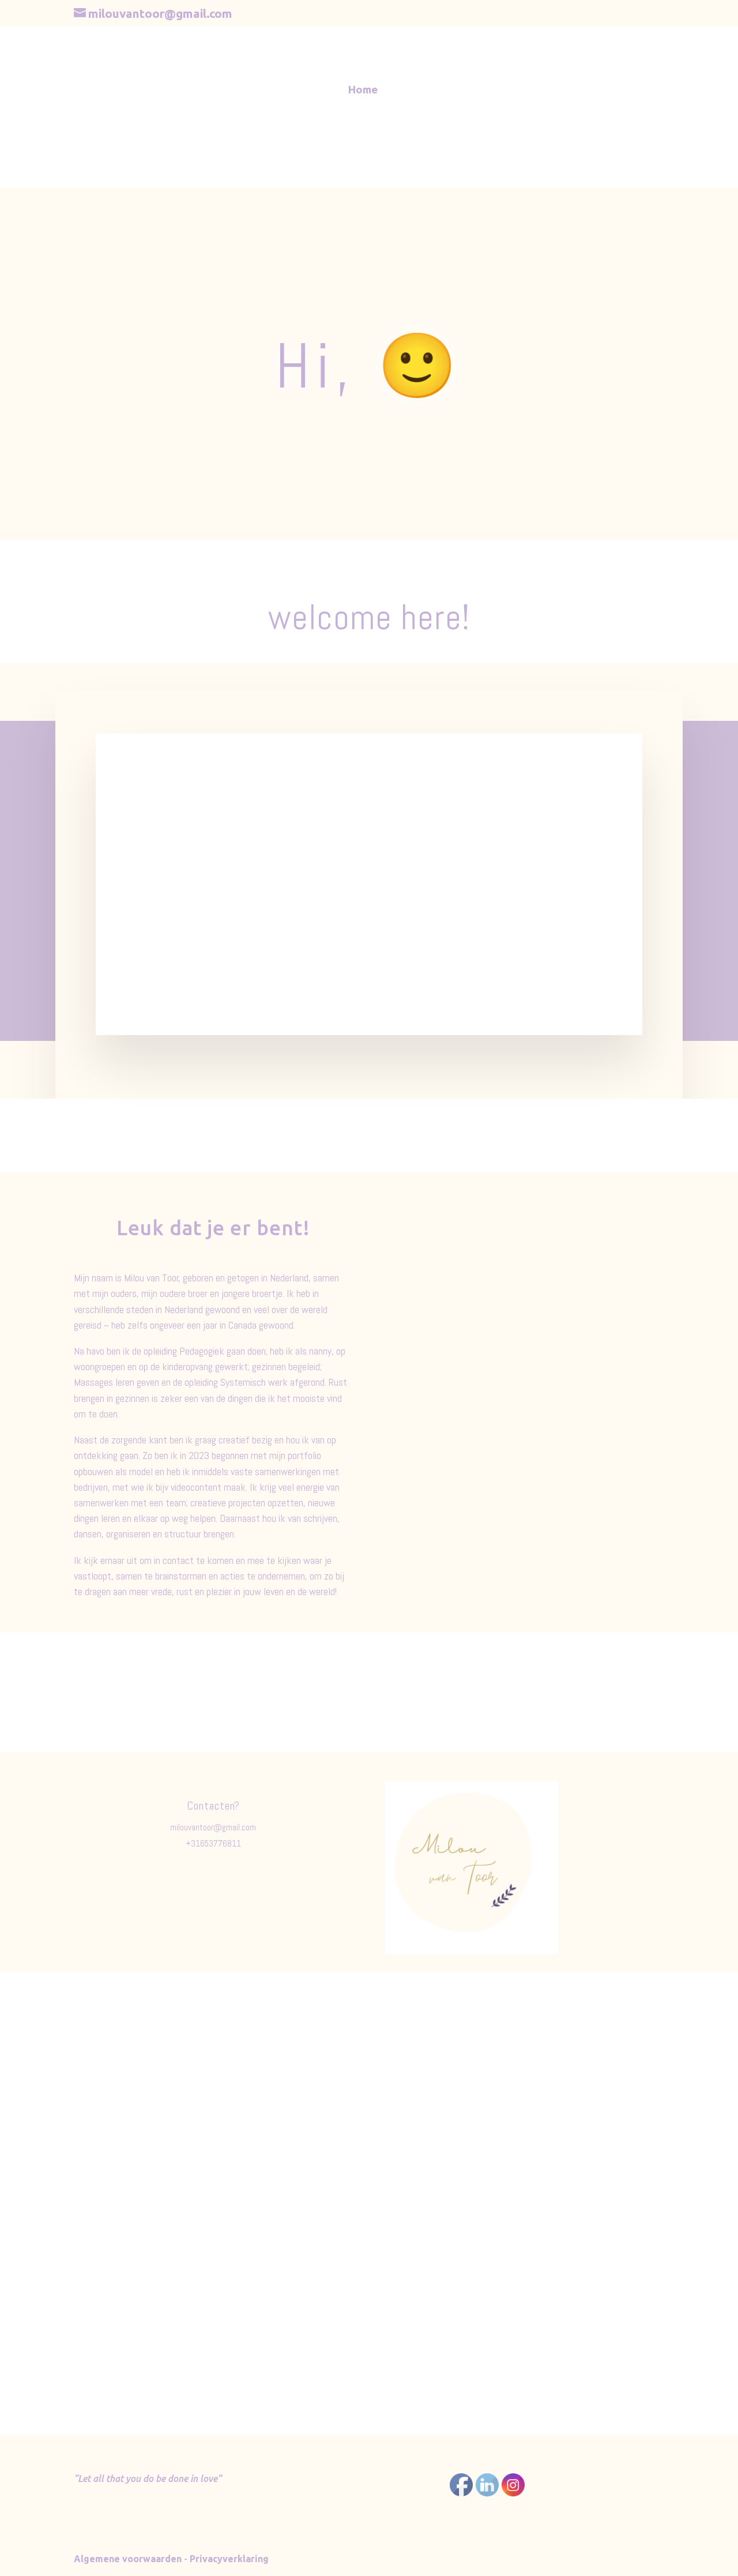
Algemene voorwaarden (128, 2559)
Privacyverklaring (229, 2559)
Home (363, 91)
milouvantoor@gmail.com (213, 1827)
